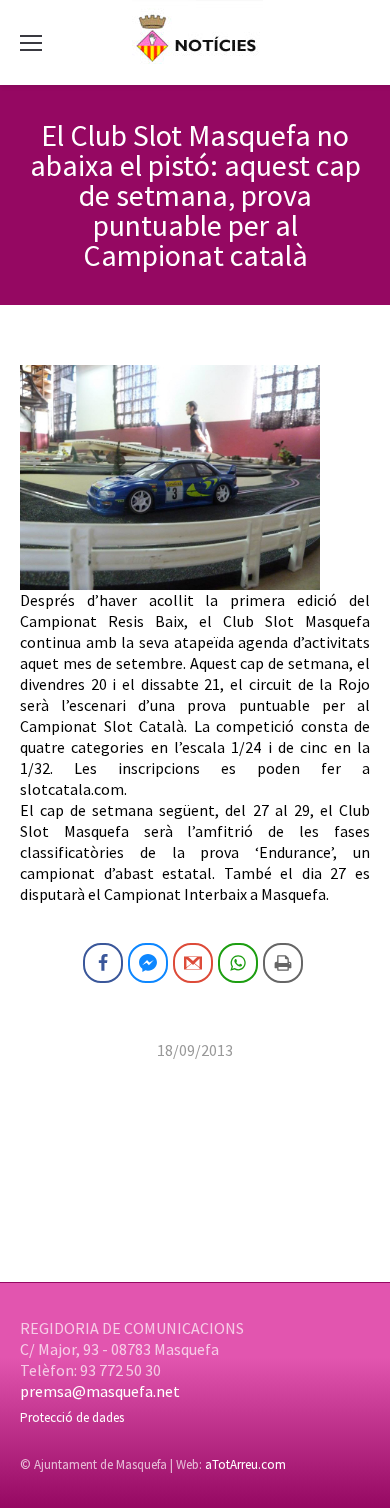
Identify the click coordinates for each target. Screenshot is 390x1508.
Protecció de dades (72, 1417)
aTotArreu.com (245, 1464)
